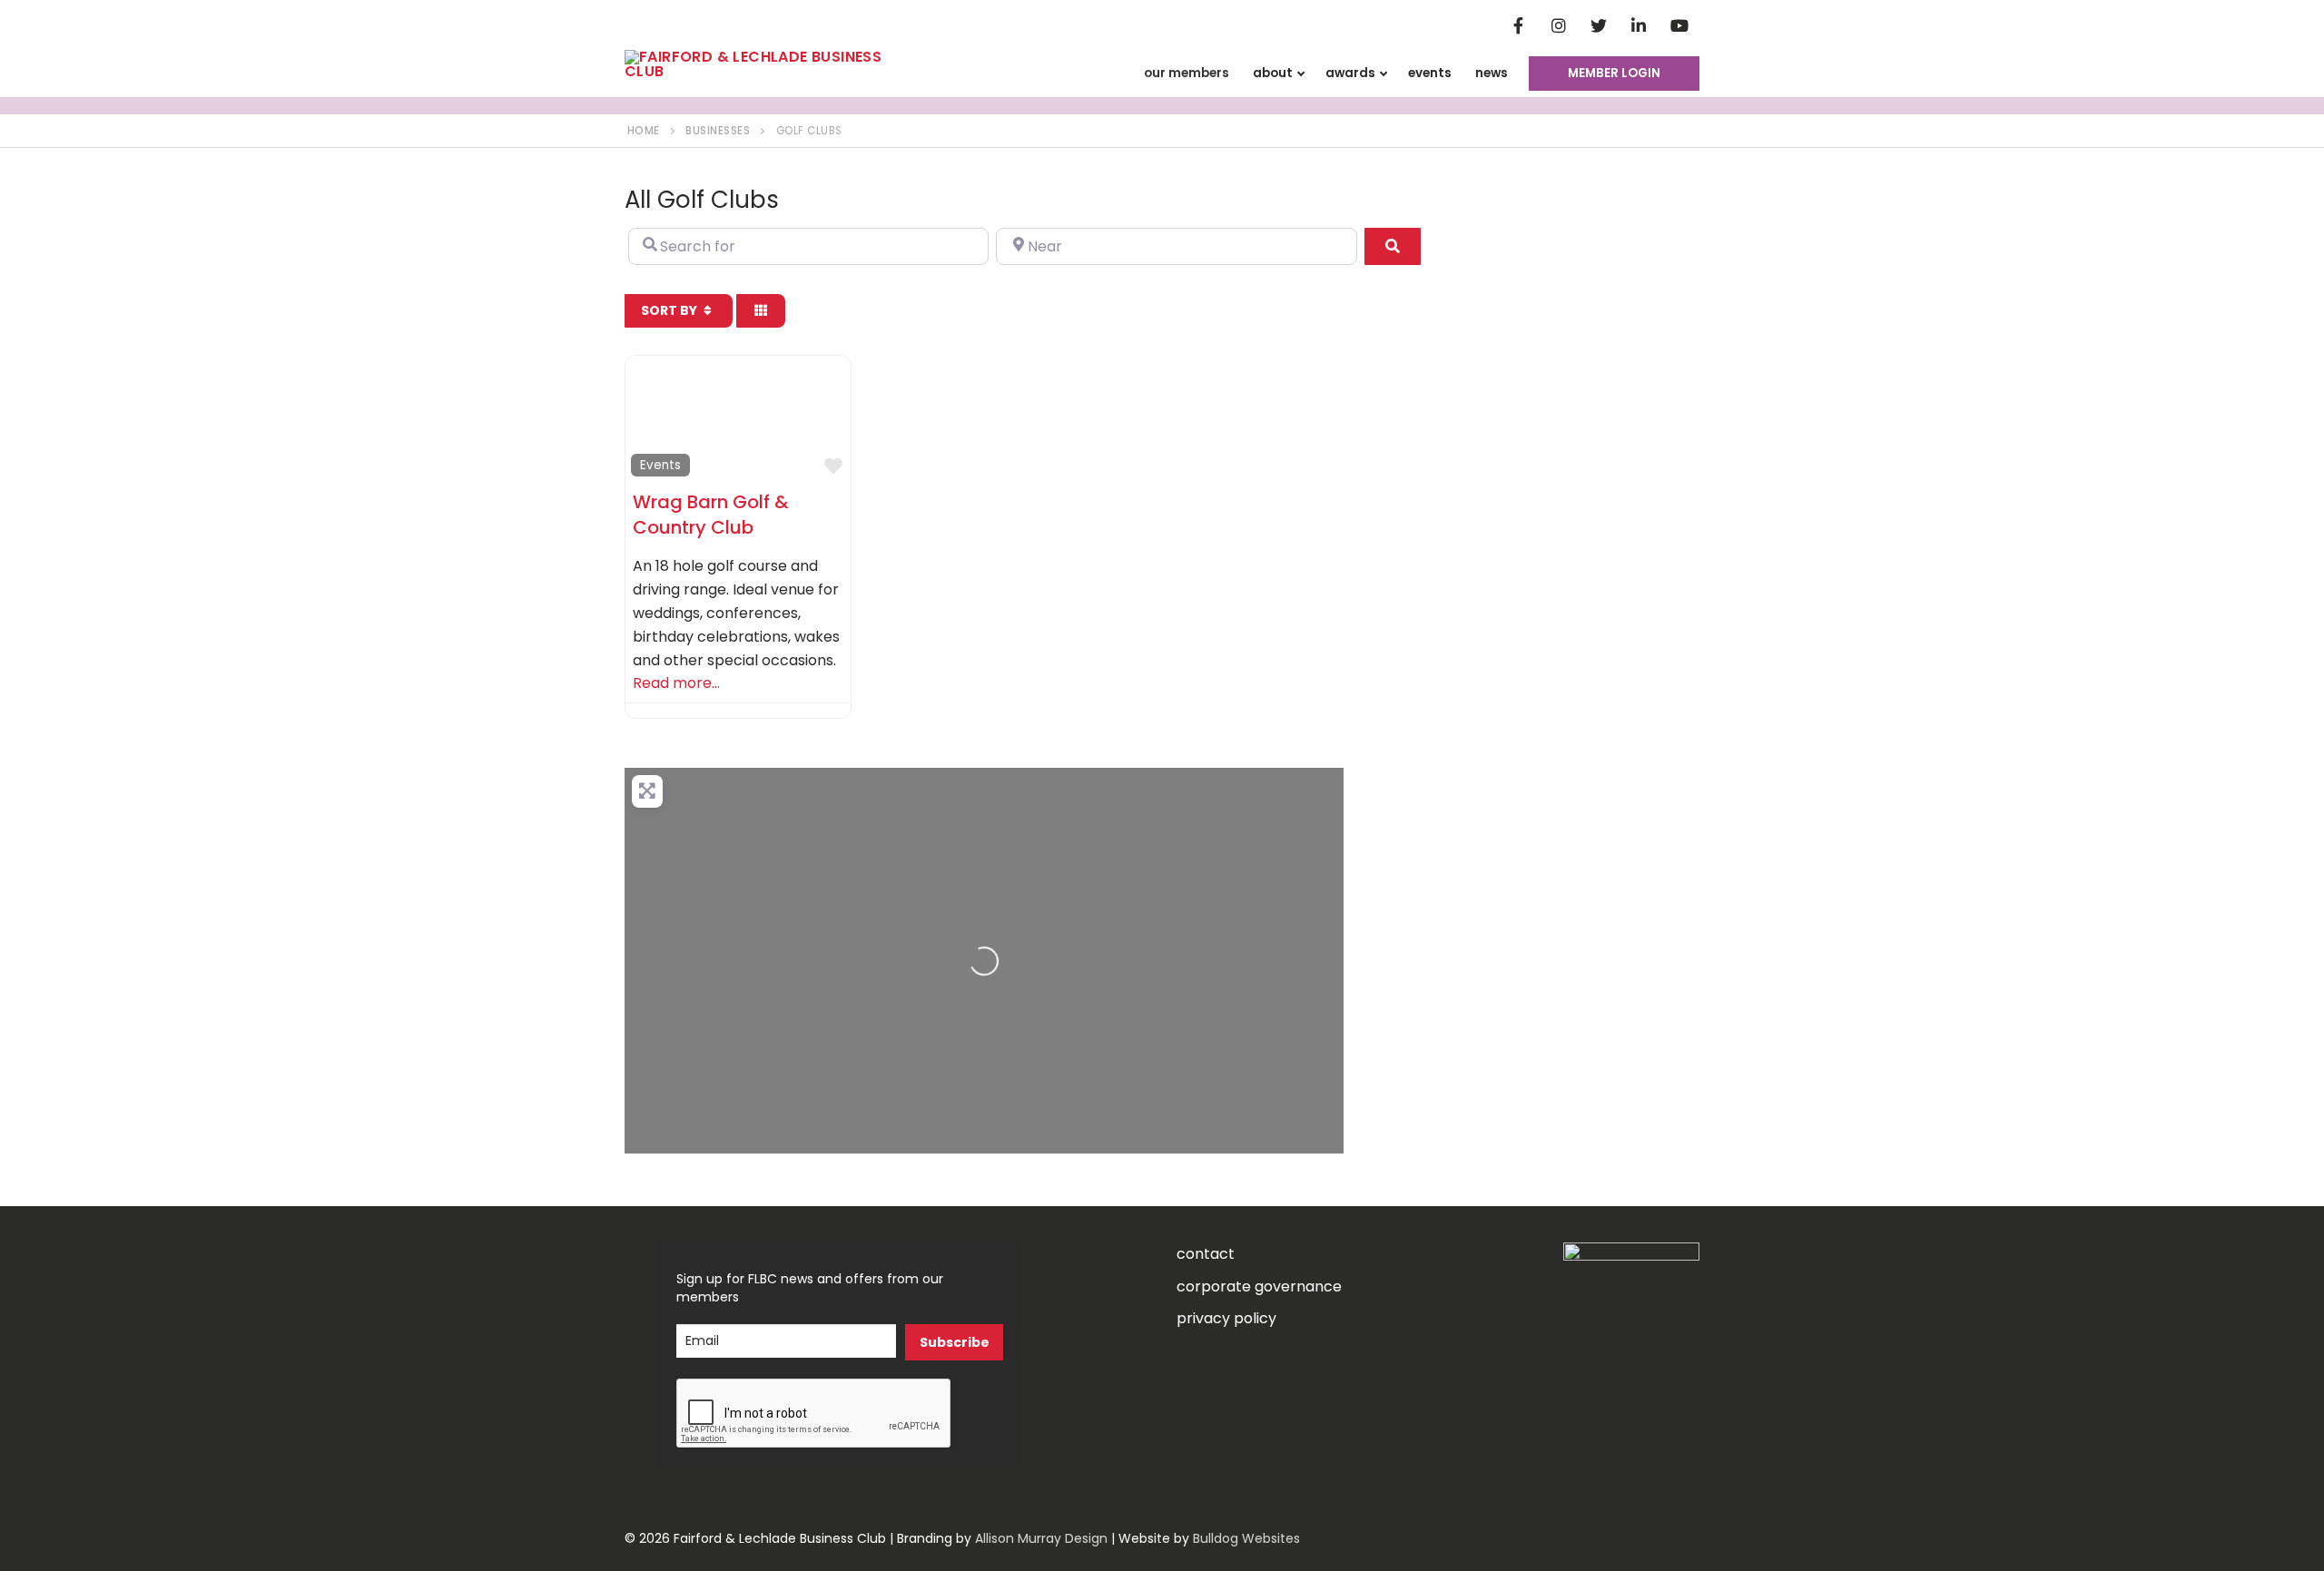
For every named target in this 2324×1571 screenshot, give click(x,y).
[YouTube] (1679, 25)
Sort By (670, 310)
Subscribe (955, 1342)
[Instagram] (1559, 25)
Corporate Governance (1259, 1286)
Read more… (676, 683)
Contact (1206, 1254)
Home (644, 131)
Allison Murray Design (1041, 1538)
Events (660, 465)
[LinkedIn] (1639, 25)
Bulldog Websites (1246, 1538)
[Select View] (761, 310)
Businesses (718, 131)
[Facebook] (1518, 25)
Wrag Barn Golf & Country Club (711, 515)
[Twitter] (1599, 25)
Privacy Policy (1226, 1318)
